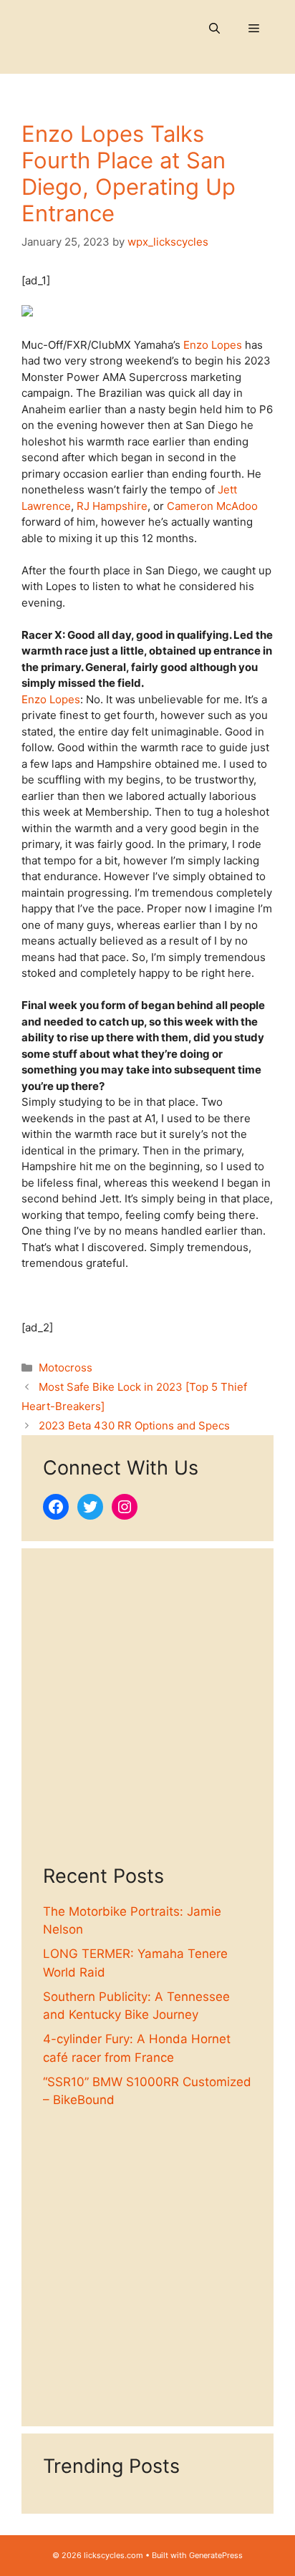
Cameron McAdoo (212, 506)
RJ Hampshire (112, 506)
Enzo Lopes (213, 345)
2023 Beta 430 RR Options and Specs (134, 1426)
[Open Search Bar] (214, 29)
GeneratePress (216, 2555)
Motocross (66, 1367)
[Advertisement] (147, 1717)
